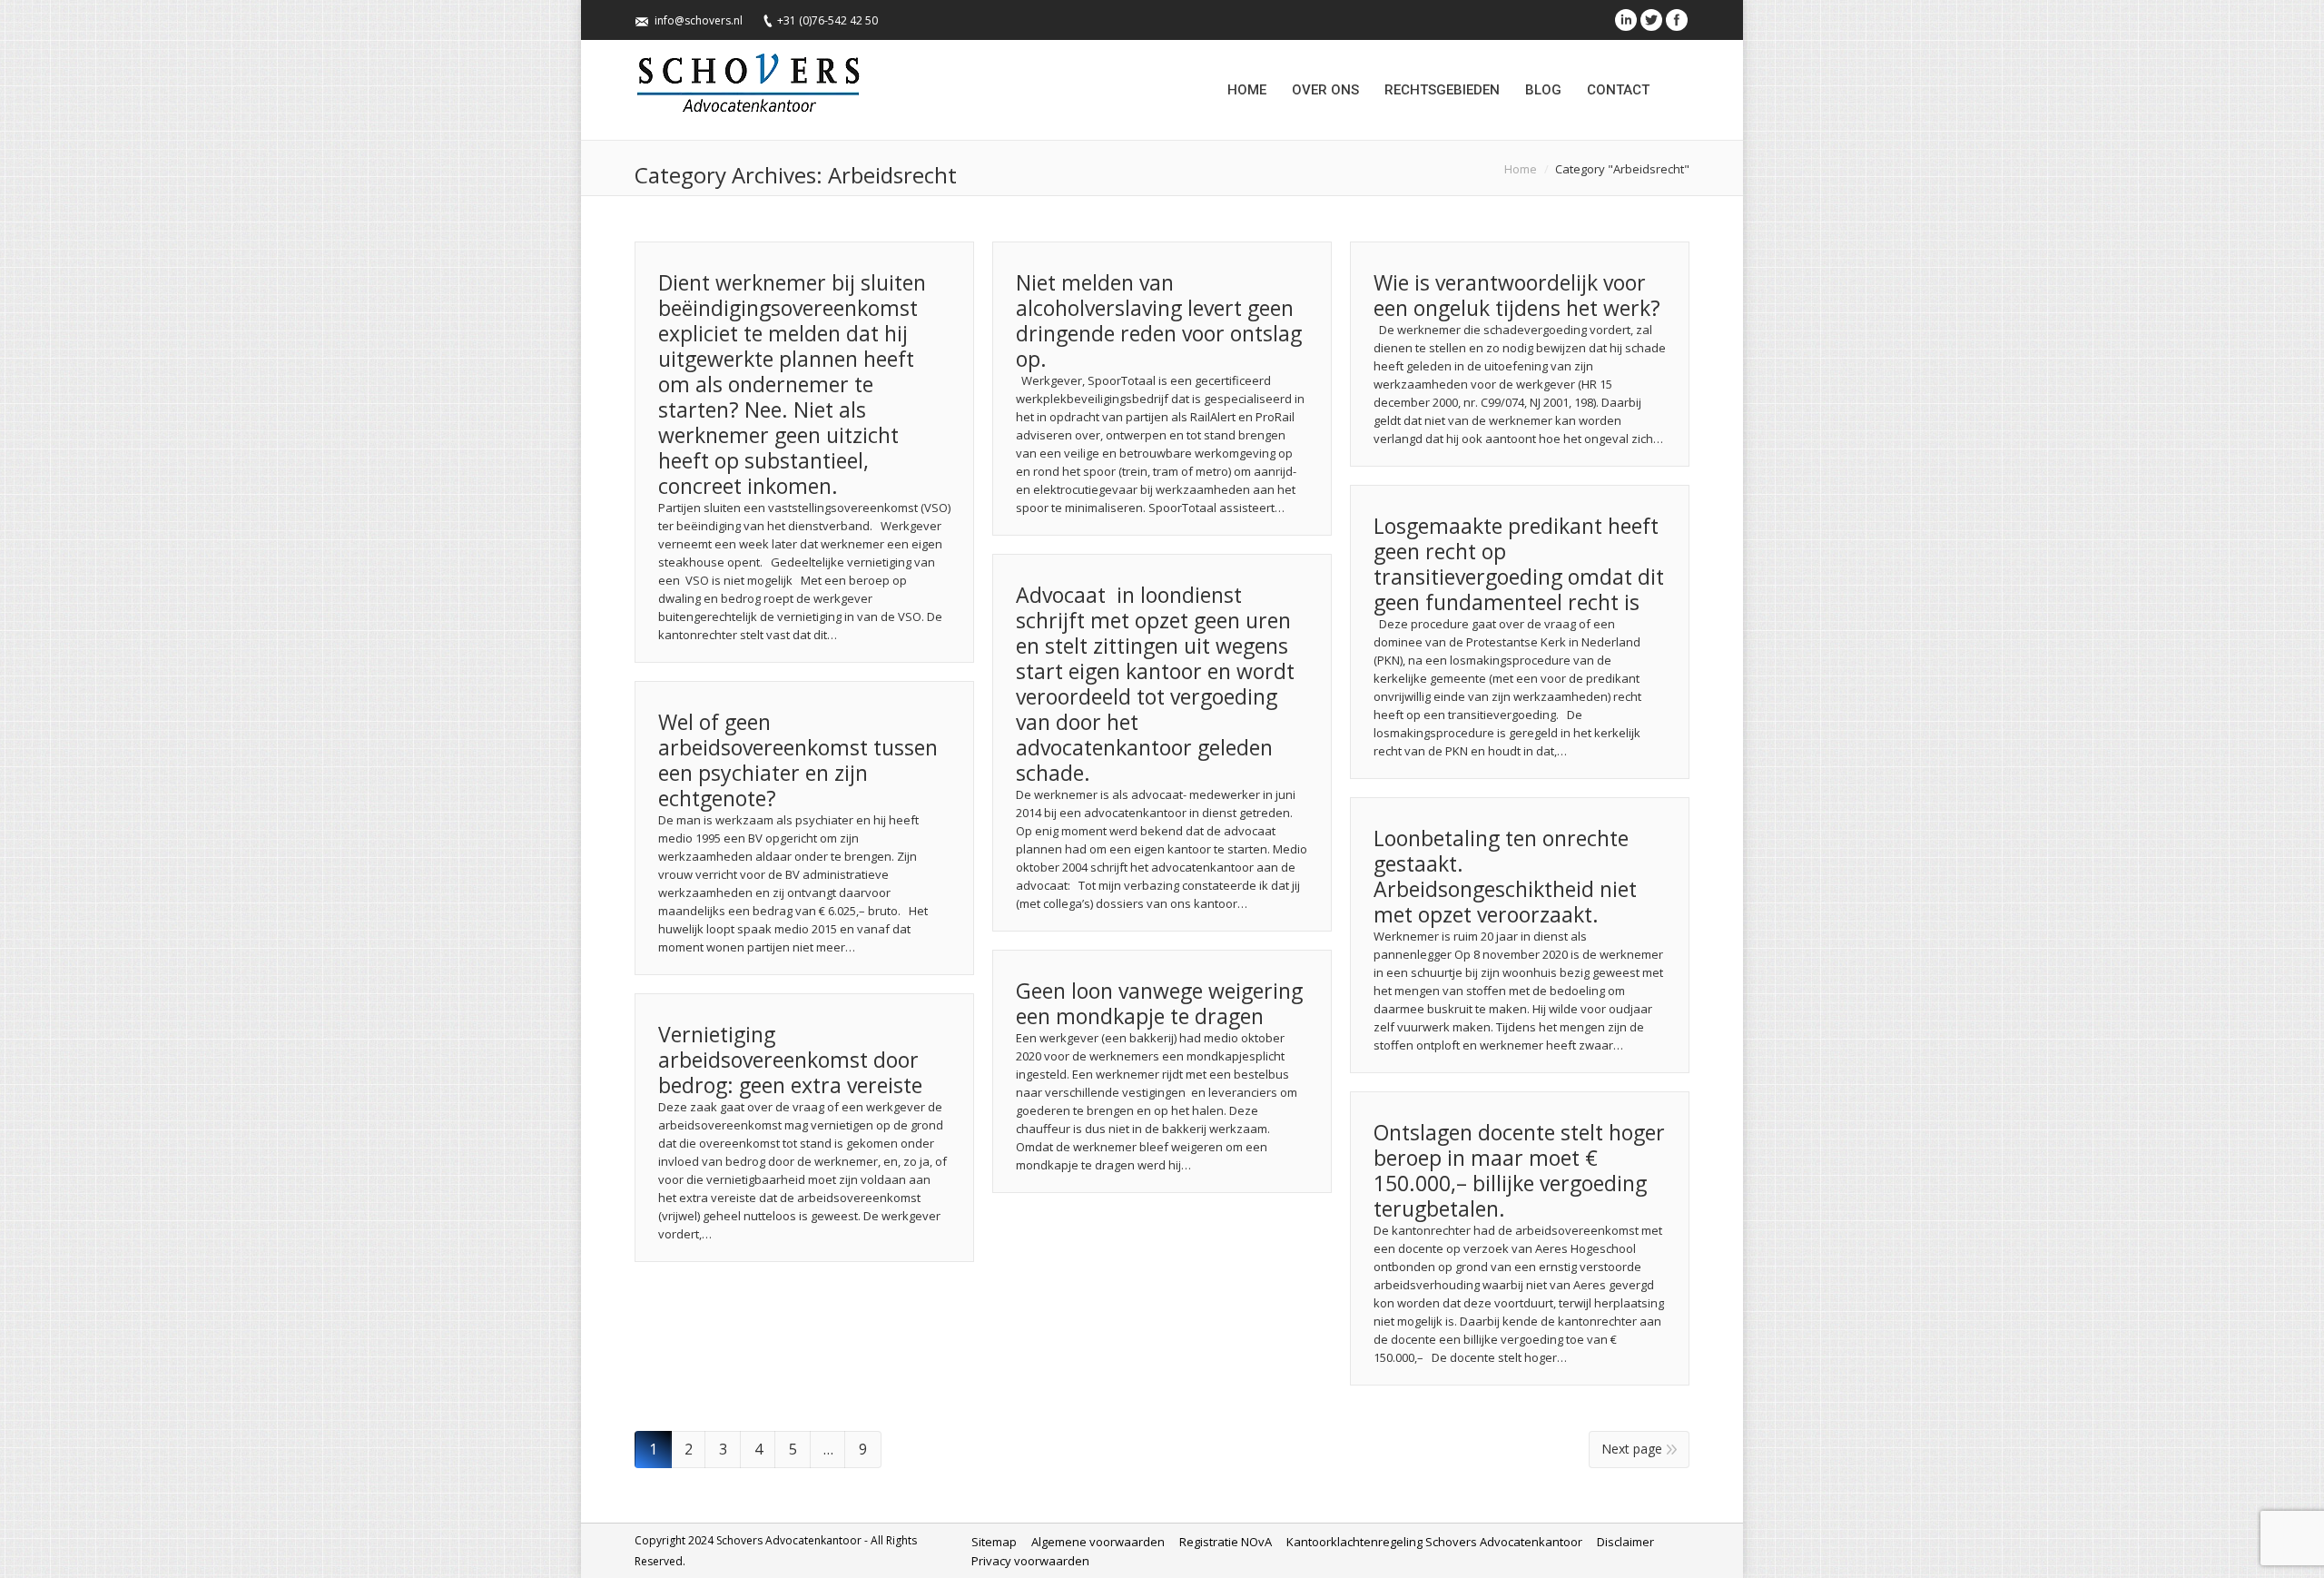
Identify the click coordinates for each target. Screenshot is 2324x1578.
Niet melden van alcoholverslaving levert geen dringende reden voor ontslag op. (1159, 321)
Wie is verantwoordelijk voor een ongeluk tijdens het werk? (1517, 295)
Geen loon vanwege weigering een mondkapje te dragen (1159, 1003)
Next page (1632, 1449)
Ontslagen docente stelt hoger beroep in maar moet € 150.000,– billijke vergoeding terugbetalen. (1519, 1170)
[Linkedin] (1626, 20)
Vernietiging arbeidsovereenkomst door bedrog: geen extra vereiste (790, 1060)
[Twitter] (1651, 20)
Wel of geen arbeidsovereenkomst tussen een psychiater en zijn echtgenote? (798, 760)
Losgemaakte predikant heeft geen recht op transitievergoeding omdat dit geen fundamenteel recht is (1519, 564)
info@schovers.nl (699, 20)
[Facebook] (1677, 20)
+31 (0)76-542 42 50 (827, 20)
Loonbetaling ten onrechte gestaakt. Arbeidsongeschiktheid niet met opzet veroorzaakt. (1505, 876)
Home (1521, 169)
